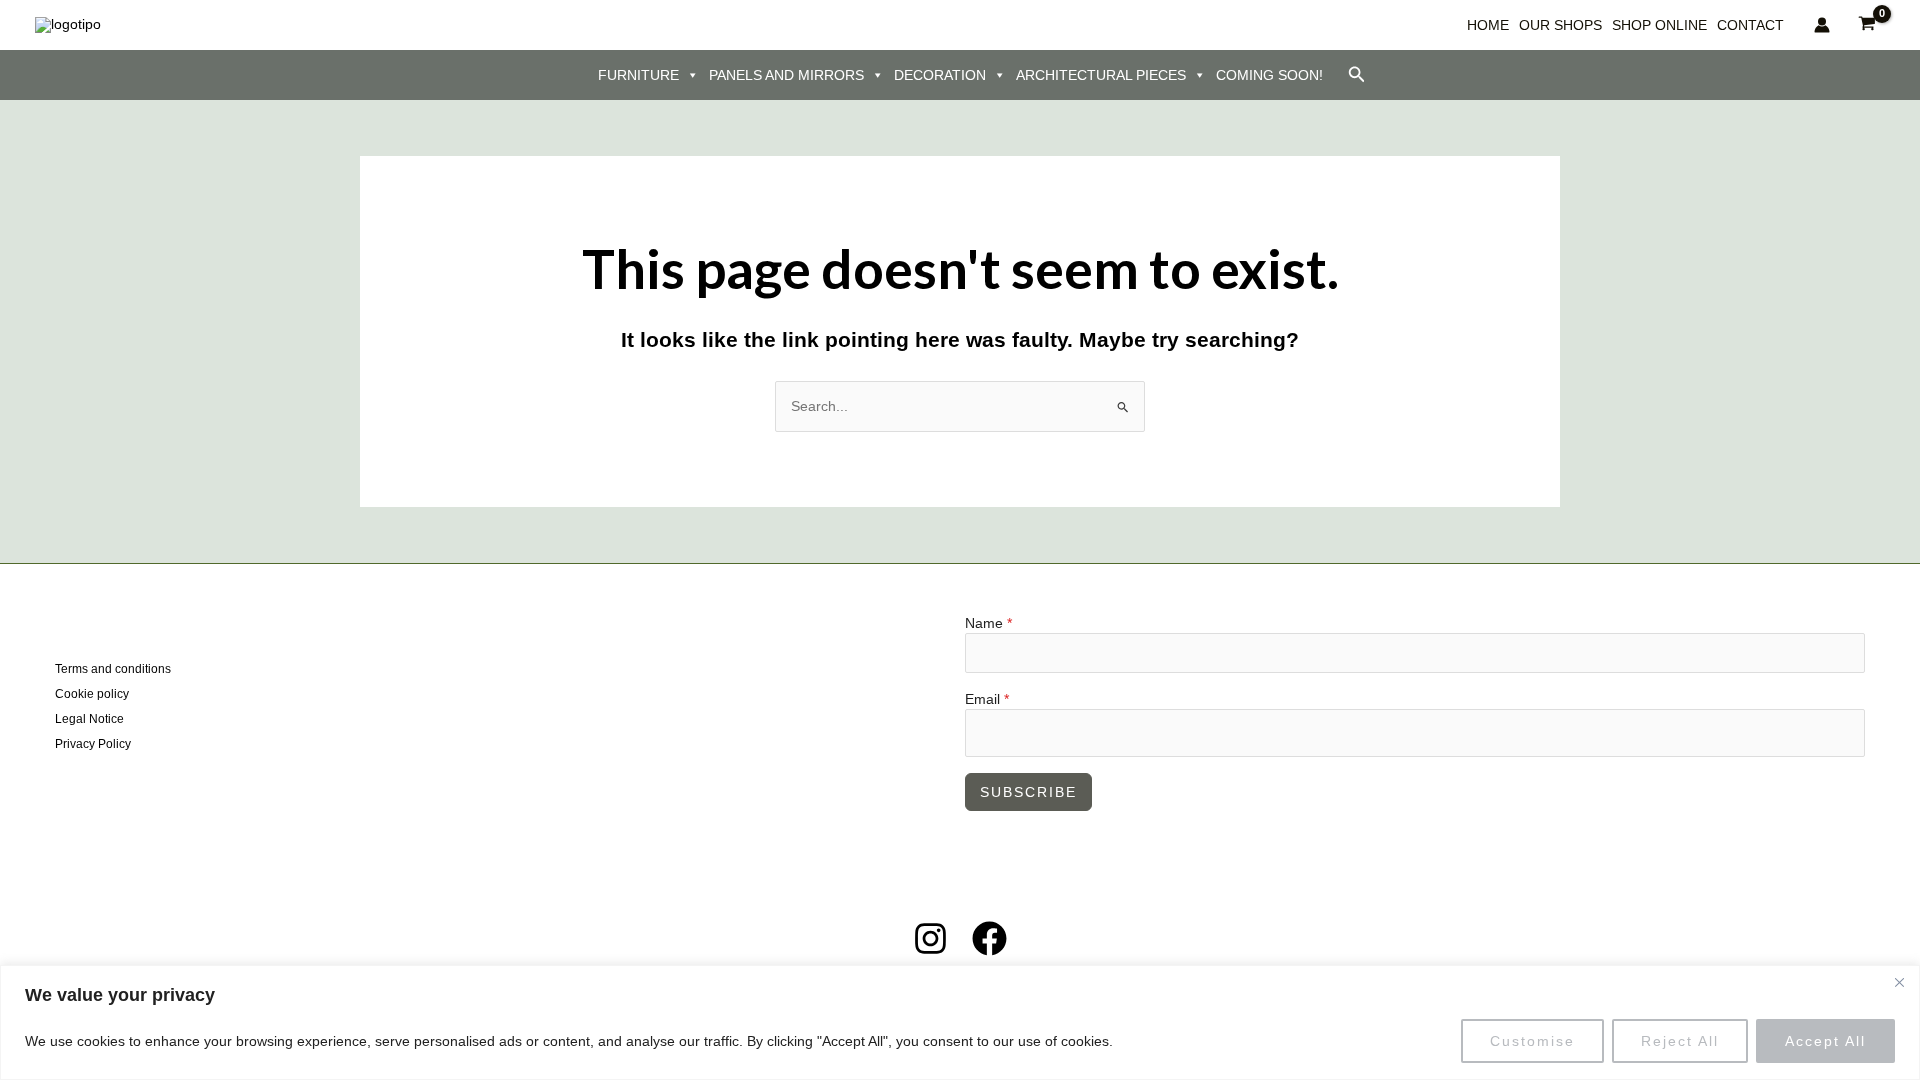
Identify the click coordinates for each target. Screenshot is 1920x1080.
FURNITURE (638, 75)
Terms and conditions (113, 669)
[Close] (1899, 982)
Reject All (1680, 1041)
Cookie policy (92, 694)
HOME (1488, 25)
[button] (1357, 75)
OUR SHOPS (1560, 25)
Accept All (1825, 1041)
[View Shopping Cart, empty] (1867, 24)
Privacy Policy (93, 744)
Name (988, 623)
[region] (960, 1022)
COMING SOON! (1269, 75)
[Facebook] (989, 938)
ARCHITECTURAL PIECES (1101, 75)
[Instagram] (930, 938)
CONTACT (1750, 25)
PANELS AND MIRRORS (786, 75)
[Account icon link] (1822, 25)
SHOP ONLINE (1659, 25)
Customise (1532, 1041)
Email (987, 699)
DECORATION (940, 75)
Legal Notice (89, 719)
